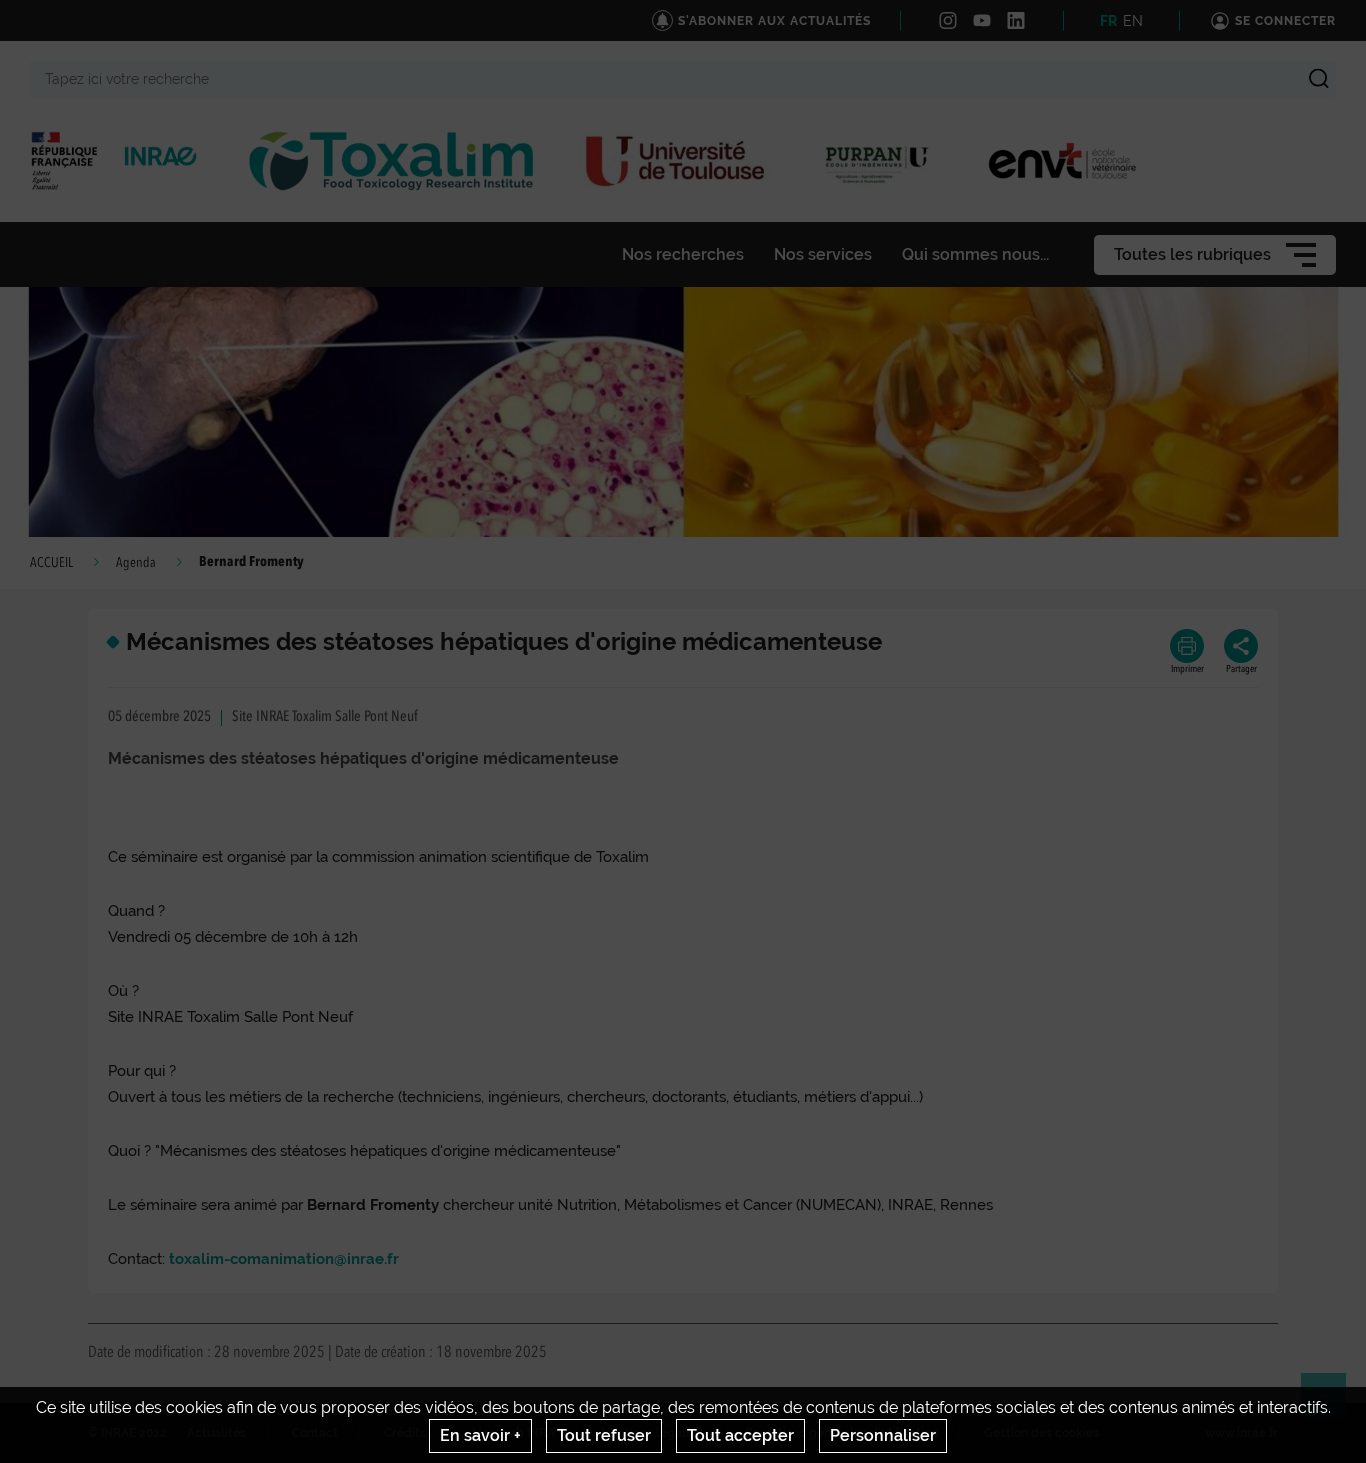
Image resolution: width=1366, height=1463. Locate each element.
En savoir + (480, 1435)
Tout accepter (740, 1435)
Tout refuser (604, 1435)
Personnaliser (883, 1435)
